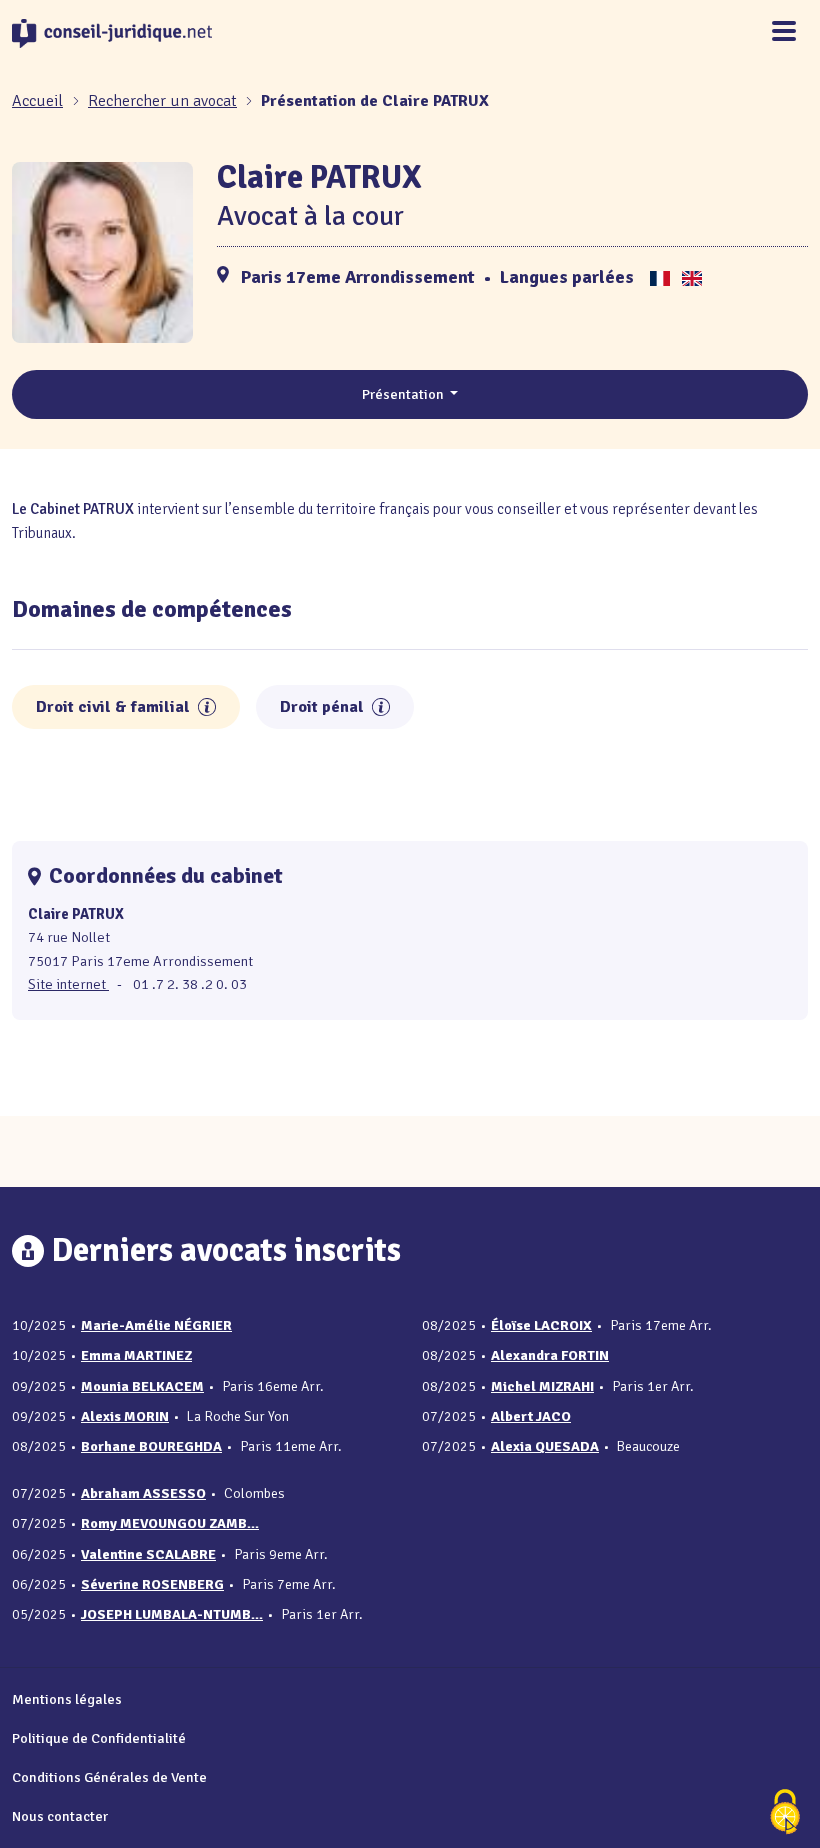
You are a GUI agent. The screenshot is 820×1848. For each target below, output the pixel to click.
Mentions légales (67, 1699)
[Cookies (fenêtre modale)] (785, 1813)
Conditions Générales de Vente (109, 1777)
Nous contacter (60, 1816)
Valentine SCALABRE (148, 1554)
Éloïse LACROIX (541, 1325)
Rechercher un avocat (162, 101)
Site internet (68, 984)
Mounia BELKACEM (142, 1386)
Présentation (404, 394)
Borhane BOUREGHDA (151, 1446)
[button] (207, 707)
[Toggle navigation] (784, 32)
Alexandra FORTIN (550, 1355)
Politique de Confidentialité (99, 1738)
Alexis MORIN (125, 1416)
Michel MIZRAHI (542, 1386)
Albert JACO (531, 1416)
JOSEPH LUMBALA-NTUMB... (172, 1614)
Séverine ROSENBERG (152, 1584)
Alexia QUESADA (545, 1446)
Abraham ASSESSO (143, 1493)
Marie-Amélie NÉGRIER (156, 1325)
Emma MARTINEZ (136, 1355)
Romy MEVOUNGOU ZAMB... (170, 1523)
